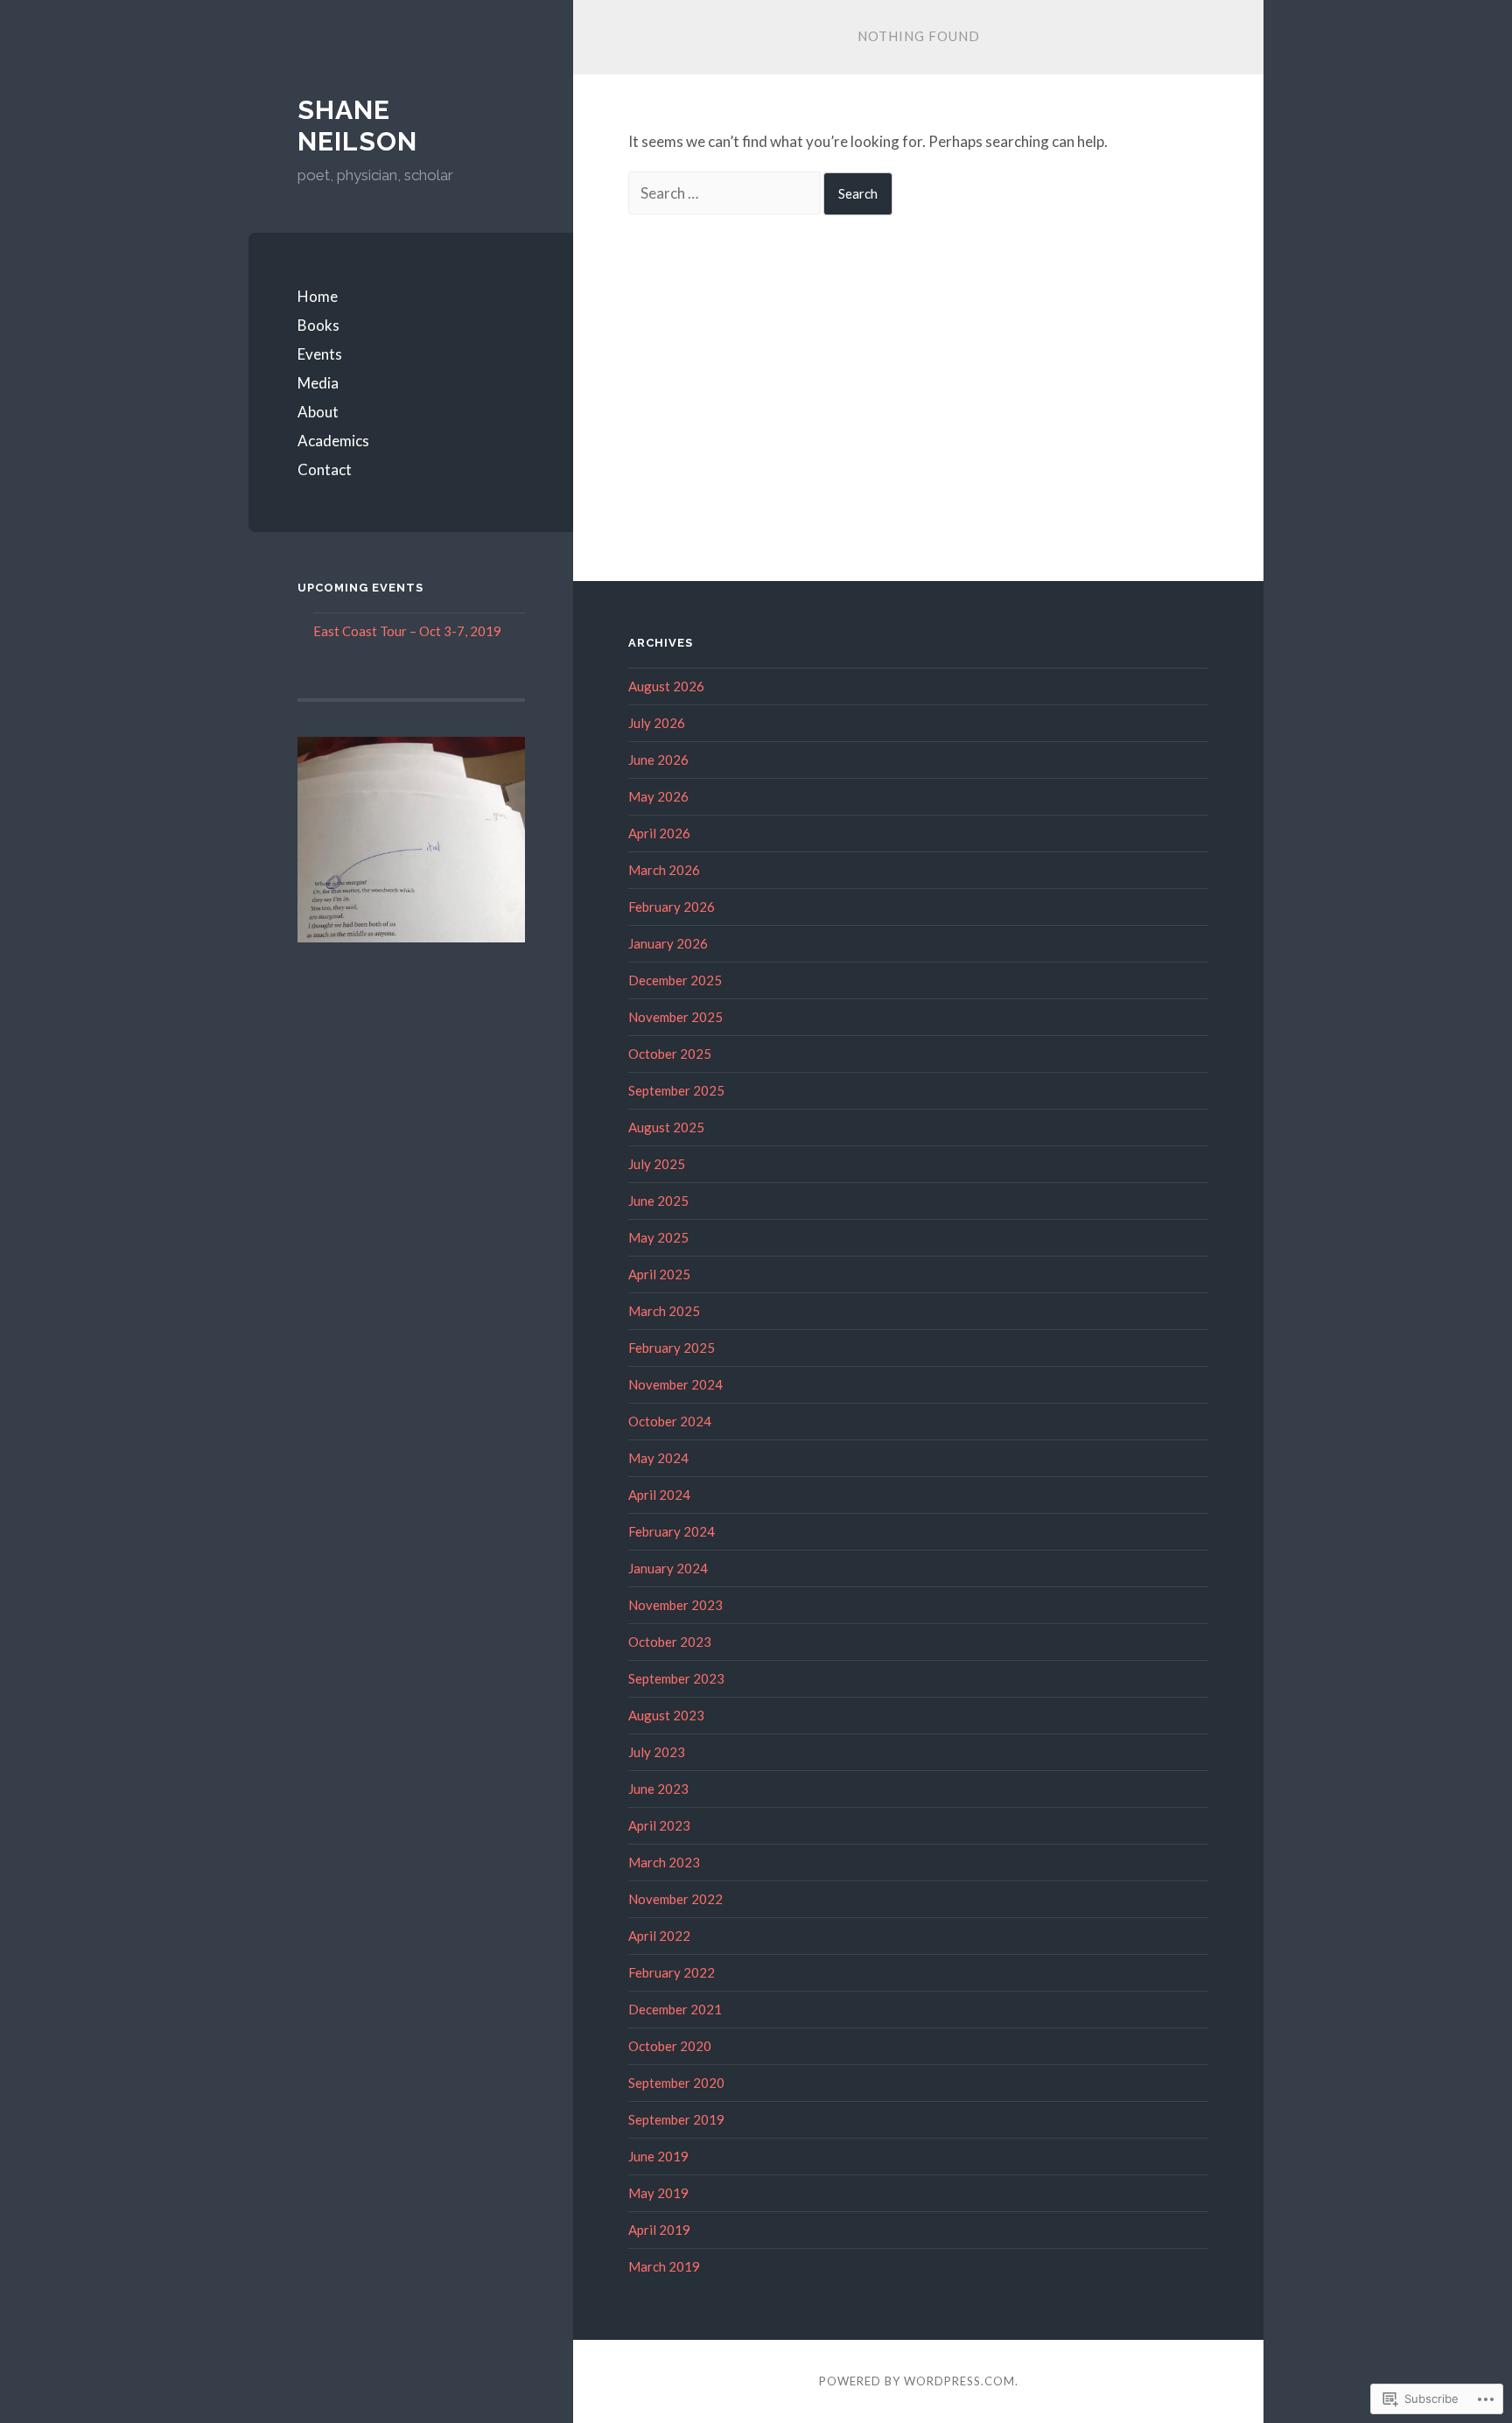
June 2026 (658, 760)
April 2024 (659, 1495)
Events (320, 354)
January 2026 (668, 943)
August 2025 (666, 1127)
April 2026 (659, 833)
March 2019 (664, 2266)
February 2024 (672, 1531)
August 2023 (666, 1715)
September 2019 (676, 2119)
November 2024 (675, 1384)
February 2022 (672, 1972)
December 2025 (675, 980)
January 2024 (668, 1568)
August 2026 (666, 686)
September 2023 (676, 1678)
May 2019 (658, 2193)
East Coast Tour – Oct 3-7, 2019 (407, 631)
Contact (325, 469)
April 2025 (659, 1274)
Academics (333, 441)
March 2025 (664, 1311)
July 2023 (657, 1752)
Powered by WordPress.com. (919, 2381)
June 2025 (658, 1201)
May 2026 (658, 796)
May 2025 (658, 1237)
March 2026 (664, 870)
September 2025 (676, 1090)
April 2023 (659, 1825)
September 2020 (676, 2083)
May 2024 (658, 1458)
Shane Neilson (357, 126)
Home (318, 296)
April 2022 (659, 1936)
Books (318, 325)
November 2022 (675, 1899)
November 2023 (675, 1605)
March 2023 (664, 1862)
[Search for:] (726, 193)
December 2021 (675, 2009)
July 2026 (657, 723)
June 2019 (658, 2156)
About (318, 412)
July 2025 (657, 1164)
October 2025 (670, 1054)
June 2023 (658, 1789)
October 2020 (670, 2046)
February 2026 (672, 907)
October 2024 (670, 1421)
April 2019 (659, 2230)
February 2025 (672, 1348)
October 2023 (670, 1642)
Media (318, 383)
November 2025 (675, 1017)
